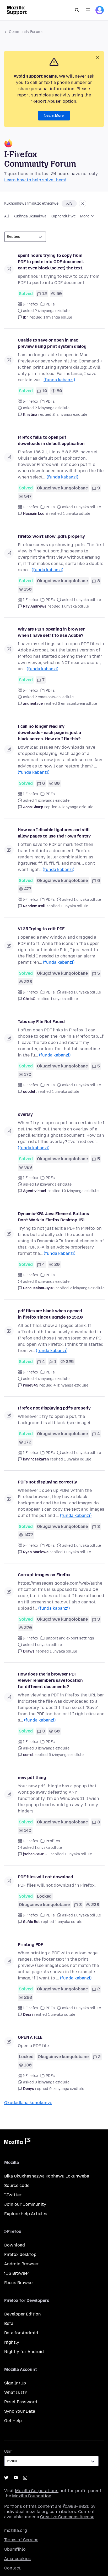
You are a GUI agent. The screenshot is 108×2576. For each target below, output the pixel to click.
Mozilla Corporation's (37, 2491)
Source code (17, 2185)
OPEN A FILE (30, 2037)
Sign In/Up (15, 2383)
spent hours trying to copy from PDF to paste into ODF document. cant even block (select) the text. (51, 262)
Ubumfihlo (15, 2549)
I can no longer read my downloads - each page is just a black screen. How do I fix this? (49, 733)
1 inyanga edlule (58, 317)
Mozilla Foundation (32, 2496)
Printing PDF (30, 1945)
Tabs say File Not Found (41, 1022)
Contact (12, 2568)
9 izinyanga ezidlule (67, 2089)
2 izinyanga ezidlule (70, 415)
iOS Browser (17, 2273)
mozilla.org (16, 2530)
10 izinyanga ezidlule (80, 1191)
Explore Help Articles (26, 2214)
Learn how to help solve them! (35, 180)
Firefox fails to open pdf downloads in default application (51, 440)
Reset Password (21, 2402)
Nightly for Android (24, 2352)
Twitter (6, 2478)
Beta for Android (21, 2333)
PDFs (50, 304)
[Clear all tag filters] (83, 204)
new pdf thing (32, 1778)
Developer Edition (23, 2314)
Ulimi (9, 2451)
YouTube (16, 2478)
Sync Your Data (20, 2411)
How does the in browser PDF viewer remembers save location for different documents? (50, 1680)
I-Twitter (13, 2195)
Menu (88, 10)
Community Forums (26, 32)
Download (15, 2245)
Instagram (25, 2478)
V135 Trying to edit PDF (41, 929)
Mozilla (17, 2142)
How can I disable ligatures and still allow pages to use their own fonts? (54, 833)
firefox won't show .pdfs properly (51, 536)
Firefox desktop (20, 2254)
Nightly (12, 2342)
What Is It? (15, 2392)
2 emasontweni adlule (77, 704)
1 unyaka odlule (77, 514)
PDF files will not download (45, 1877)
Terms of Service (21, 2540)
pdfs (69, 204)
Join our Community (25, 2204)
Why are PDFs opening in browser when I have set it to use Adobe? (51, 632)
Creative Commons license (67, 2517)
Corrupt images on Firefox (44, 1575)
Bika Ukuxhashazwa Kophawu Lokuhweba (47, 2176)
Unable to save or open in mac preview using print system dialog (52, 343)
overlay (25, 1114)
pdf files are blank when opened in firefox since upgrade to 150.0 (50, 1314)
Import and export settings (70, 1638)
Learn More (54, 116)
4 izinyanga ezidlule (76, 807)
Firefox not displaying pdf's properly (54, 1408)
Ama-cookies (17, 2559)
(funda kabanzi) (59, 380)
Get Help (13, 2421)
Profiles (53, 1841)
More (85, 216)
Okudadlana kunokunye (28, 2103)
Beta (9, 2323)
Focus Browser (19, 2283)
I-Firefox (31, 304)
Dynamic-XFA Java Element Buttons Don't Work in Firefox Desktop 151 (53, 1217)
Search (77, 10)
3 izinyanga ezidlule (66, 1755)
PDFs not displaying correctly (47, 1482)
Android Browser (21, 2264)
